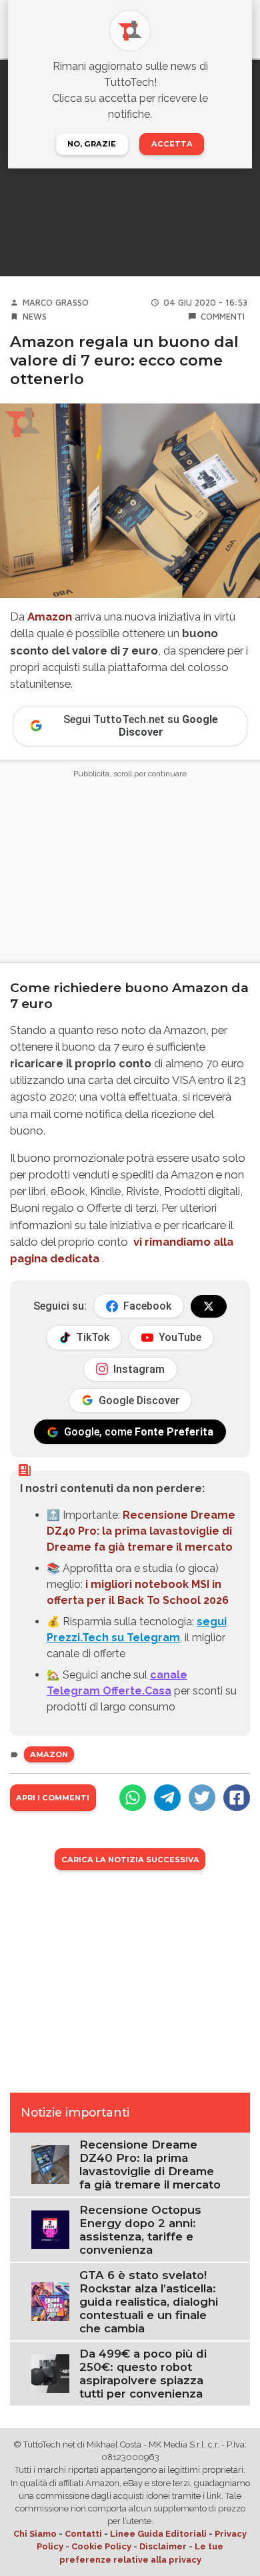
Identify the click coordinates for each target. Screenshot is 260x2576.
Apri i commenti (53, 1798)
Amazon (50, 617)
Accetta (172, 144)
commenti (223, 317)
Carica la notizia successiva (130, 1860)
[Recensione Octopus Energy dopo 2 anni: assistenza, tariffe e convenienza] (50, 2229)
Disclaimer (163, 2546)
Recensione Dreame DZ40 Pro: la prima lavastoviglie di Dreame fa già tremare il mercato (141, 1531)
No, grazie (92, 144)
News (35, 317)
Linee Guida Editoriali (158, 2534)
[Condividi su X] (202, 1798)
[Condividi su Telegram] (167, 1798)
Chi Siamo (35, 2534)
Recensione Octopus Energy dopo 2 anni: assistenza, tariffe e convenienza (140, 2230)
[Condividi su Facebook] (237, 1798)
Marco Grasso (56, 303)
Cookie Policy (101, 2546)
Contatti (83, 2534)
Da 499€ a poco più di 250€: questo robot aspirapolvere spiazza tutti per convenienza (143, 2374)
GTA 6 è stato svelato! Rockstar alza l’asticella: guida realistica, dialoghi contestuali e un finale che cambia (149, 2302)
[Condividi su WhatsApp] (133, 1798)
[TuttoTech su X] (209, 1306)
